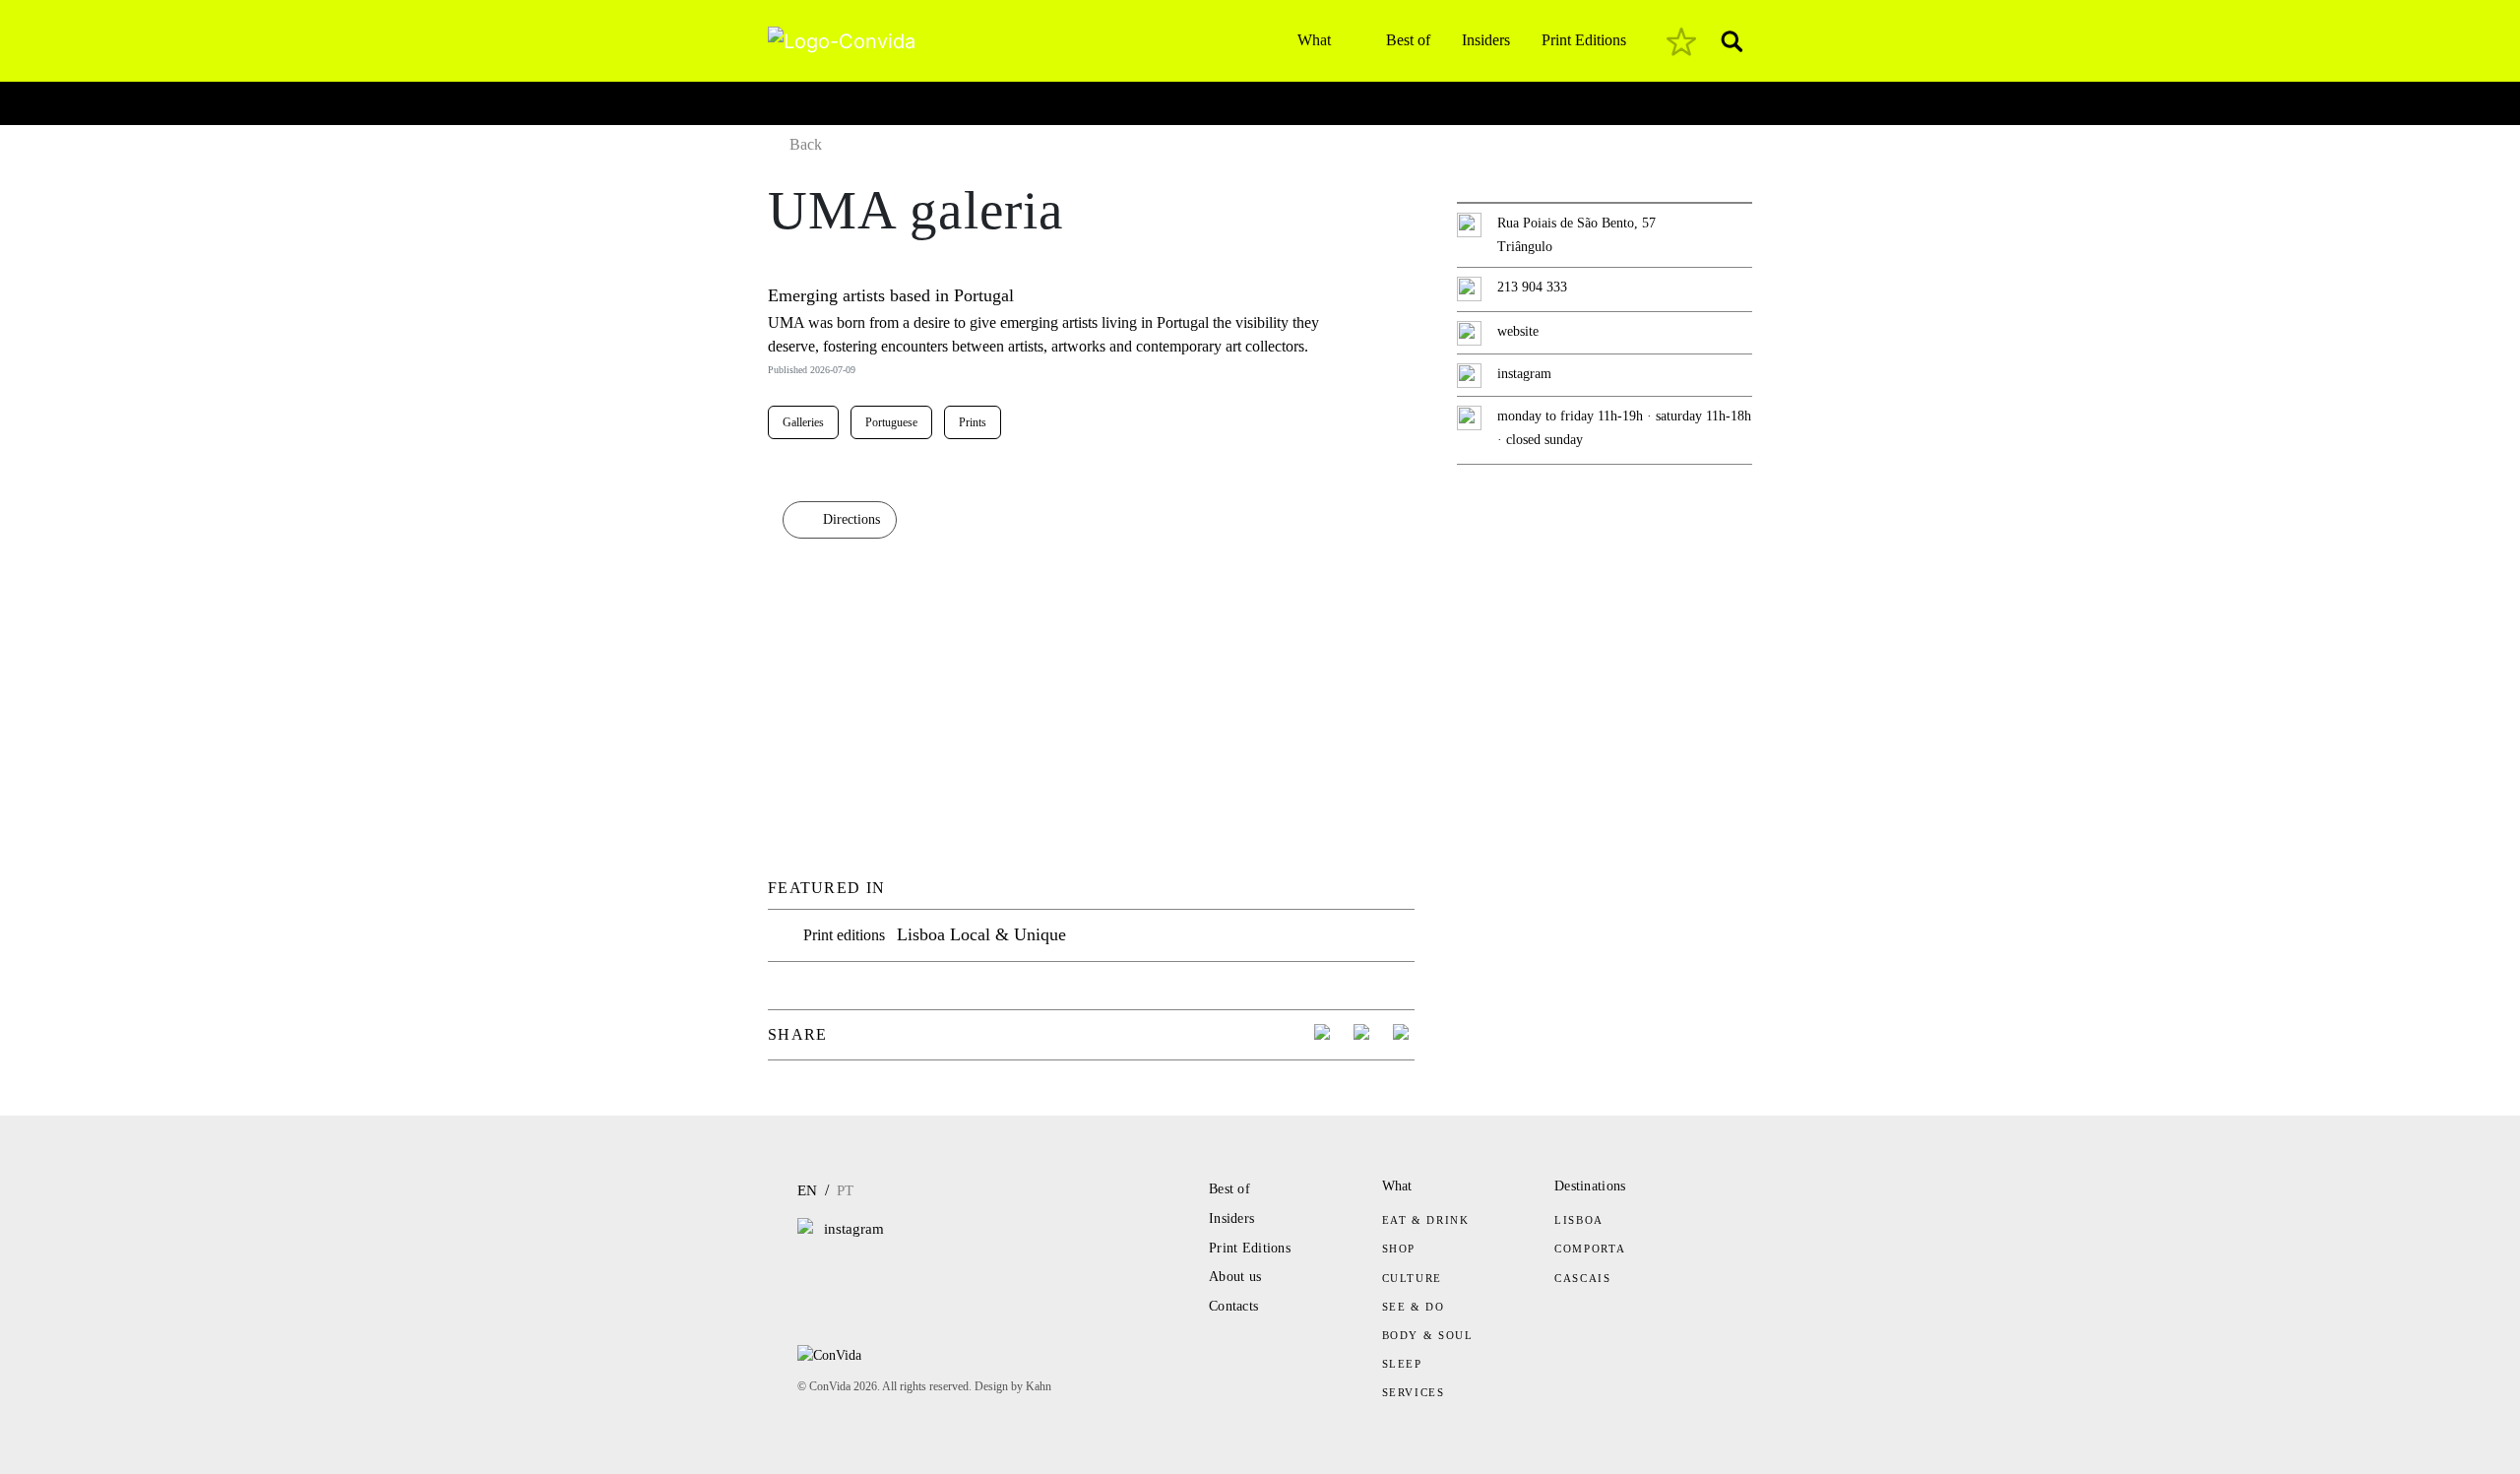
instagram (1524, 374)
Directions (851, 519)
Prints (973, 422)
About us (1235, 1277)
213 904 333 (1532, 287)
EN (807, 1190)
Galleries (803, 422)
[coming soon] (1681, 41)
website (1518, 331)
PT (845, 1190)
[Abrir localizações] (785, 98)
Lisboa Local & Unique (981, 934)
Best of (1408, 40)
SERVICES (1414, 1392)
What (1314, 40)
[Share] (1325, 1035)
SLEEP (1402, 1364)
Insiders (1486, 40)
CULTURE (1413, 1278)
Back (806, 144)
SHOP (1399, 1249)
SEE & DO (1414, 1307)
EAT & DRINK (1426, 1220)
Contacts (1233, 1306)
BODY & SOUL (1428, 1335)
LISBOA (1579, 1220)
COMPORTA (1590, 1249)
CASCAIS (1583, 1278)
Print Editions (1584, 40)
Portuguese (891, 422)
